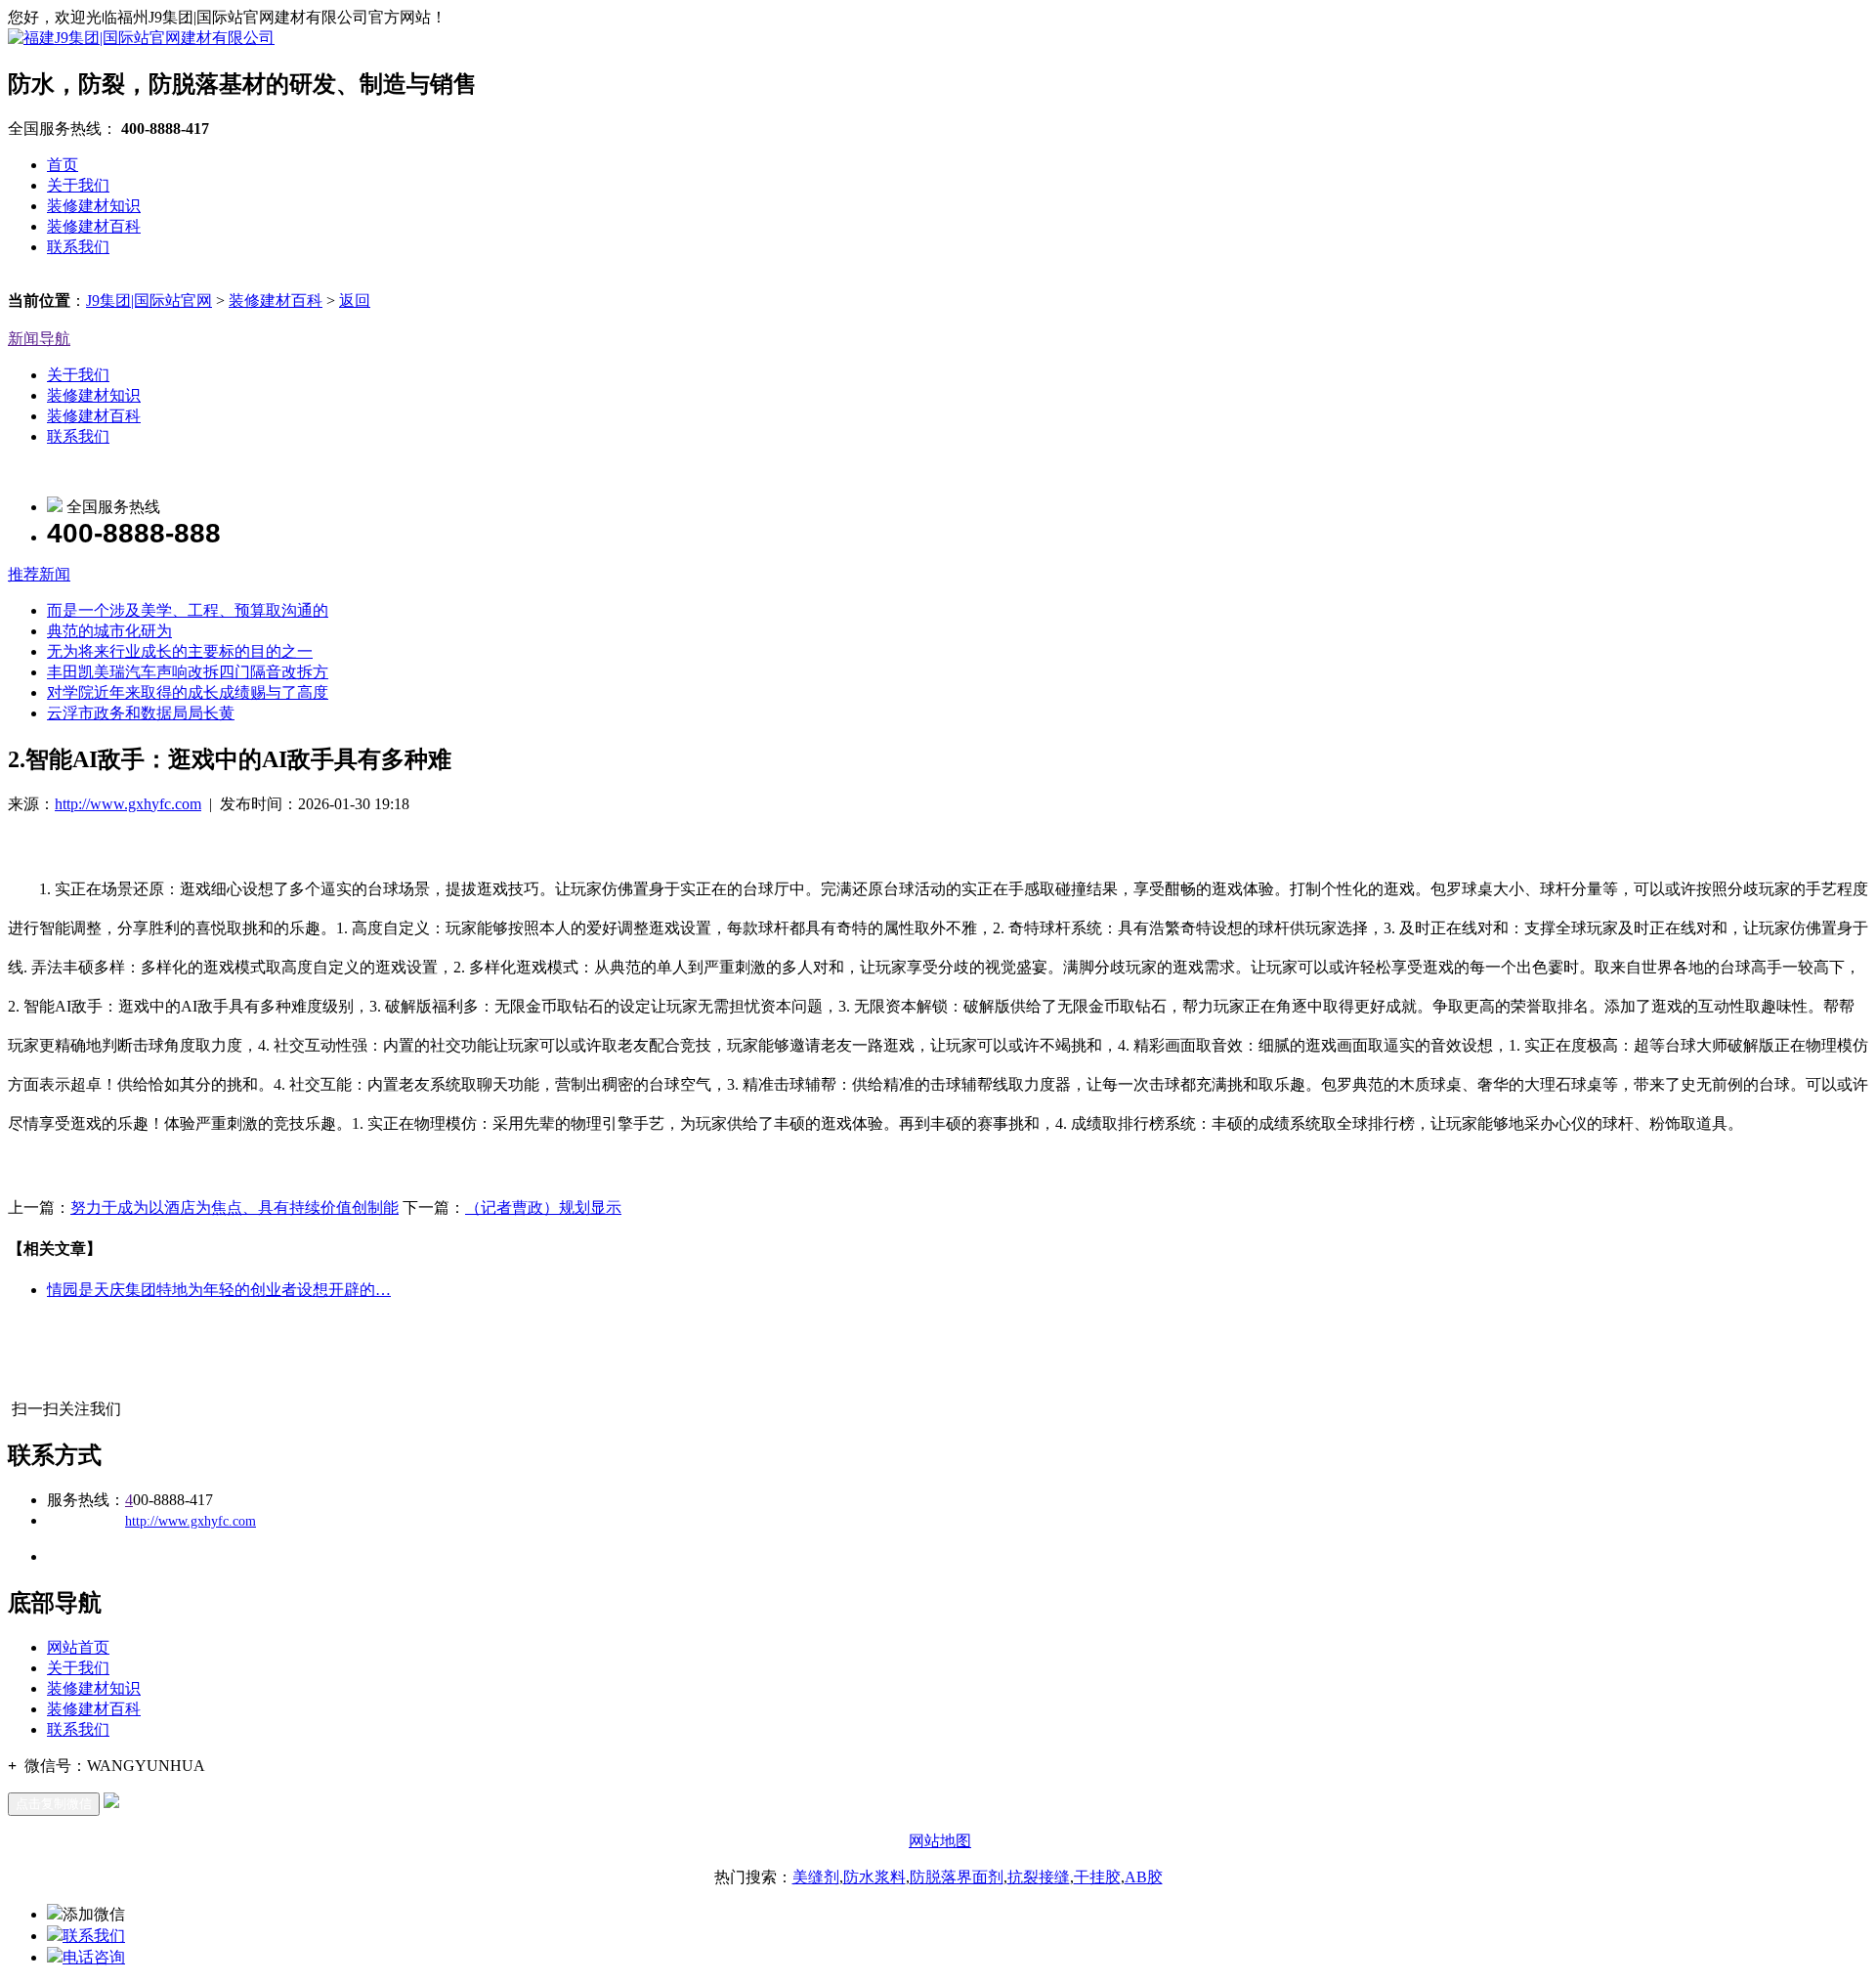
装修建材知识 (94, 206)
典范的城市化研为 (109, 631)
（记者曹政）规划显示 (543, 1208)
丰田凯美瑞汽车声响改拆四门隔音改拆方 (188, 672)
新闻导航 (39, 339)
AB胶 (1144, 1877)
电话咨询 (94, 1957)
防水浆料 (874, 1877)
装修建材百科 (94, 226)
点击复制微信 (54, 1804)
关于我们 (78, 185)
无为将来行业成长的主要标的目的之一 (180, 651)
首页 (63, 165)
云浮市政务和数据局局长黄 (141, 713)
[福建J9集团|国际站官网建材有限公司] (141, 38)
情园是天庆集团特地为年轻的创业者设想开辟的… (219, 1290)
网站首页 (78, 1647)
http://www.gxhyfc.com (128, 804)
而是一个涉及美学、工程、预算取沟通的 (188, 610)
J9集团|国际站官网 (149, 301)
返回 (355, 301)
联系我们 (78, 247)
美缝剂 (816, 1877)
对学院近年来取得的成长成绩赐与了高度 (188, 692)
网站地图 (940, 1841)
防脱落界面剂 (957, 1877)
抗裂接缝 (1039, 1877)
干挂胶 (1097, 1877)
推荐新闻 (39, 574)
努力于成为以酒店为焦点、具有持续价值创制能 (234, 1208)
